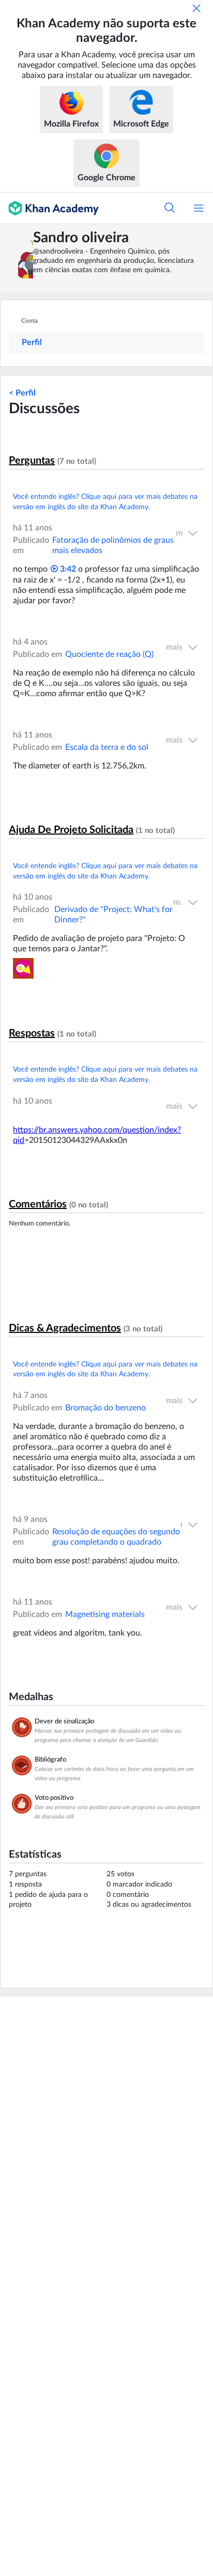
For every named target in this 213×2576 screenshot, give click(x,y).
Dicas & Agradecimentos (65, 1328)
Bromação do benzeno (105, 1408)
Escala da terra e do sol (107, 747)
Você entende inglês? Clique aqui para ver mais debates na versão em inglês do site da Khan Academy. (105, 502)
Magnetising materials (105, 1614)
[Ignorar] (196, 8)
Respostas (32, 1033)
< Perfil (22, 393)
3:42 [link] (67, 569)
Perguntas (32, 461)
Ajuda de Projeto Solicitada (71, 830)
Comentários (38, 1204)
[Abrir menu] (199, 208)
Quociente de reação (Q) (109, 654)
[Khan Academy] (49, 208)
